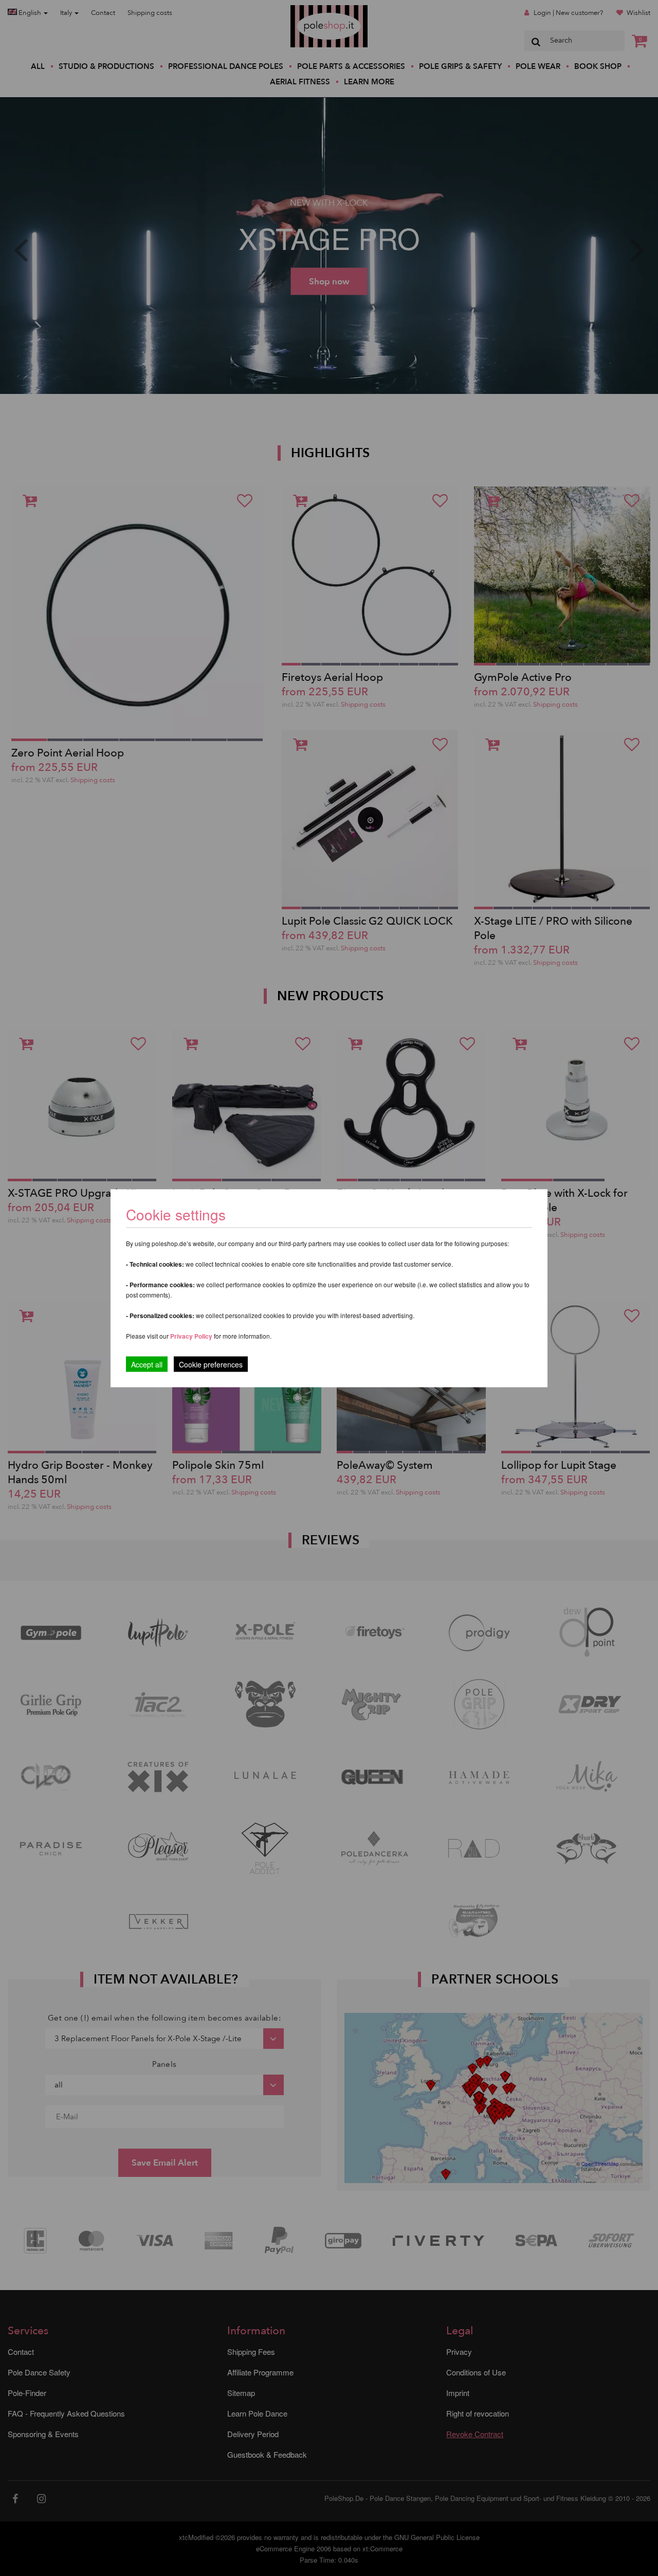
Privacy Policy (191, 1336)
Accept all (147, 1364)
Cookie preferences (211, 1364)
